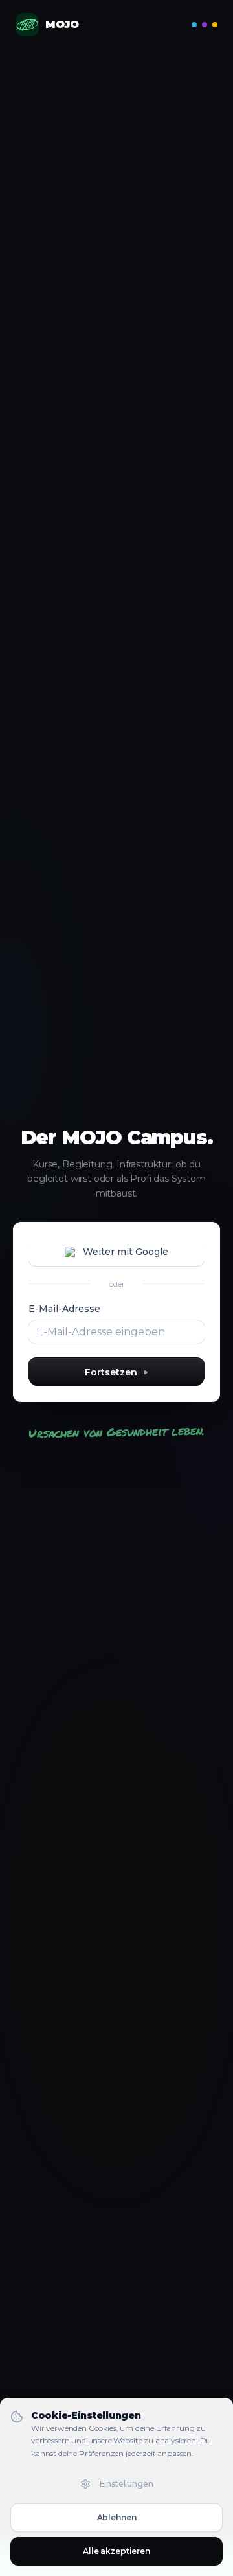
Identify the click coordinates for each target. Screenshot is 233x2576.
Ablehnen (117, 2517)
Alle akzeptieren (116, 2551)
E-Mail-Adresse (64, 1309)
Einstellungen (127, 2484)
